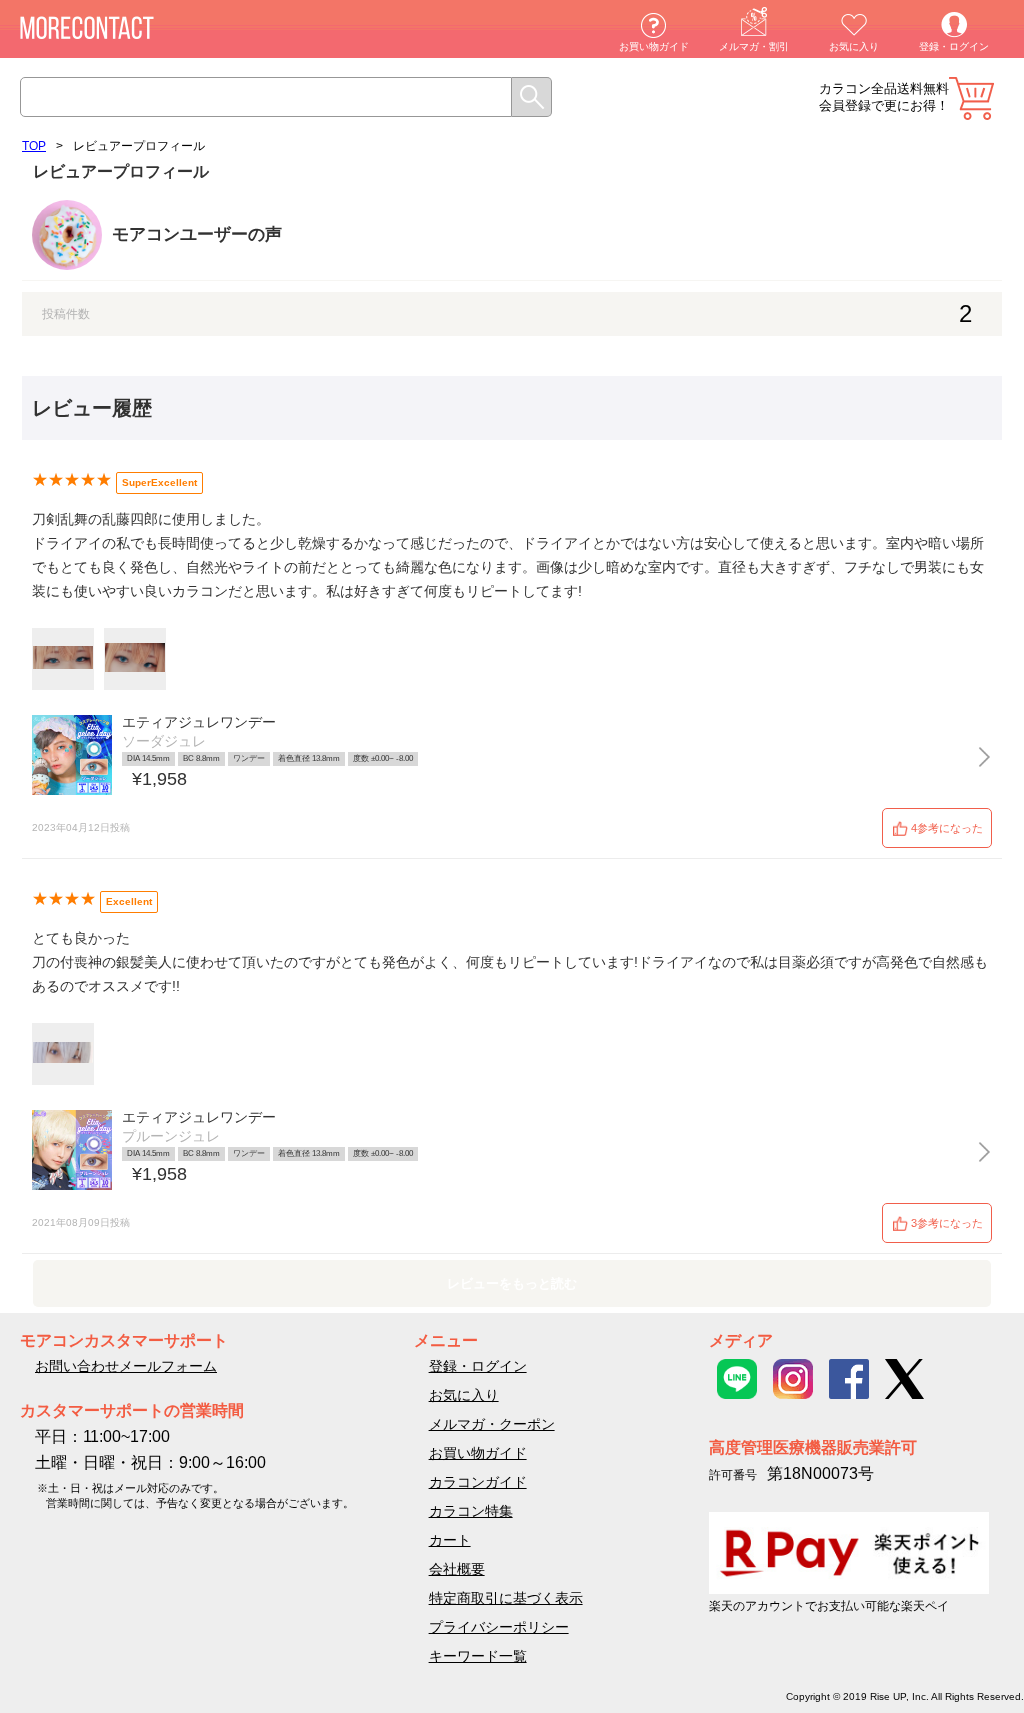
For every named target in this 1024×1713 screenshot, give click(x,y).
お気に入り (854, 46)
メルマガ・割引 (754, 46)
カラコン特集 (471, 1511)
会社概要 (457, 1569)
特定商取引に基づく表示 (506, 1598)
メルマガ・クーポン (492, 1424)
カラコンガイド (478, 1482)
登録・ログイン (954, 46)
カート (971, 98)
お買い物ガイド (654, 46)
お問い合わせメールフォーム (126, 1366)
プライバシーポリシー (499, 1627)
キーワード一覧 (478, 1656)
